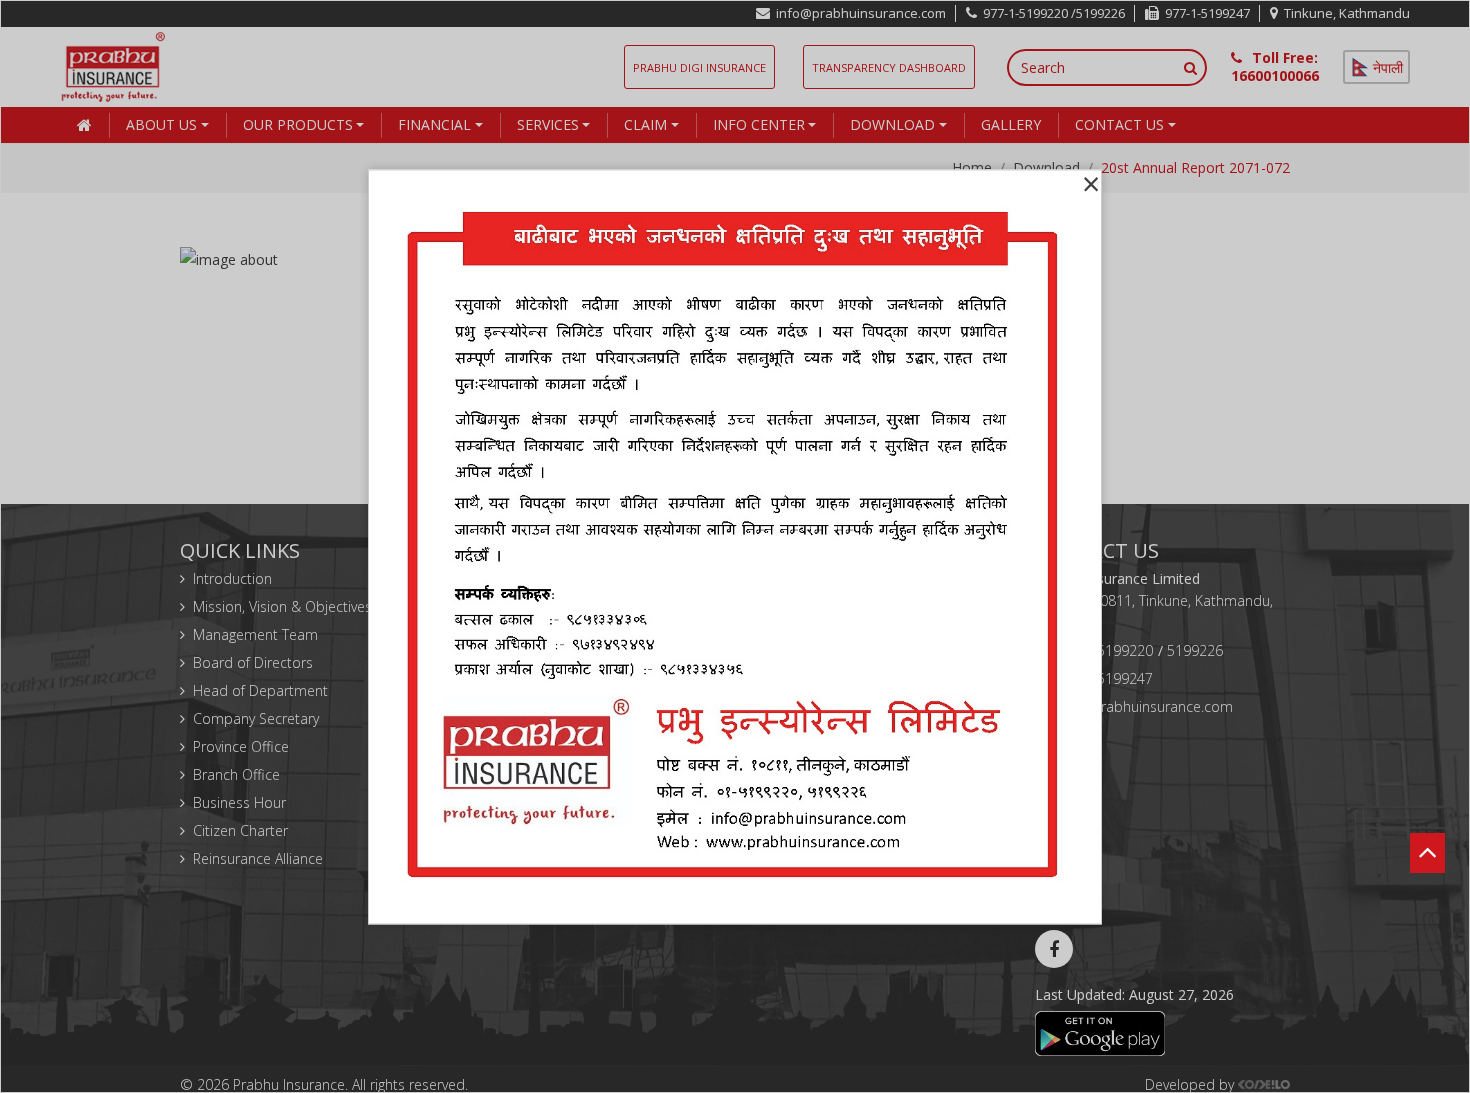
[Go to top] (1427, 824)
